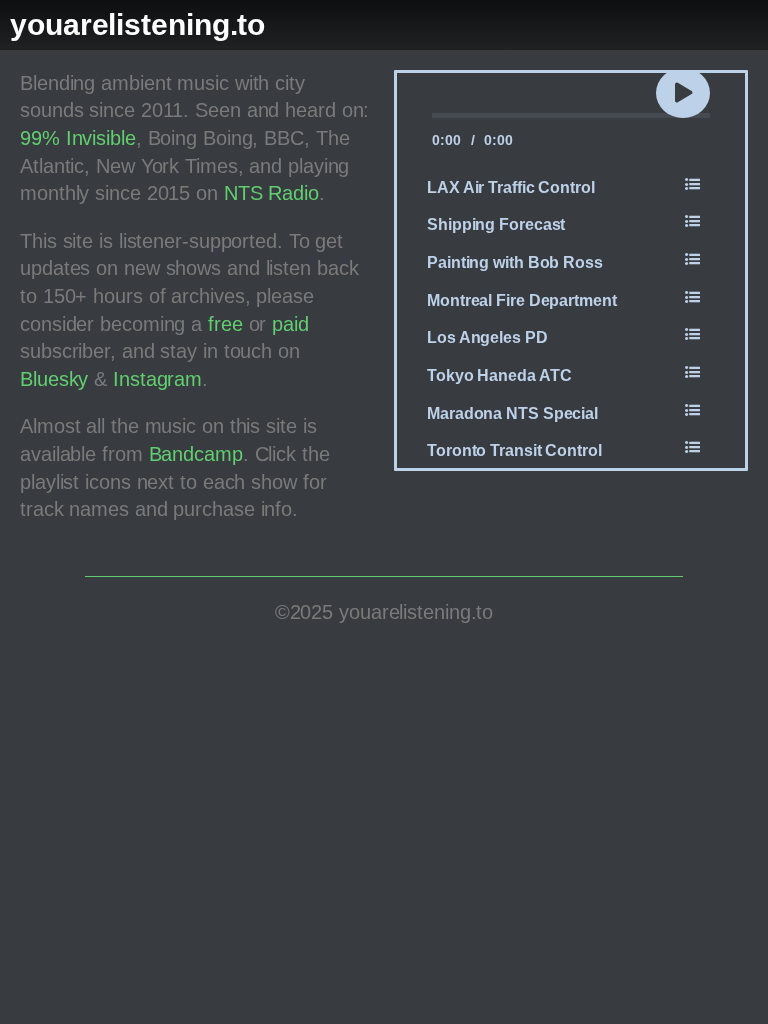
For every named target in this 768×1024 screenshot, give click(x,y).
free (225, 324)
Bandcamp (196, 454)
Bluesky (54, 379)
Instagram (157, 379)
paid (290, 324)
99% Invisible (78, 138)
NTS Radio (271, 193)
